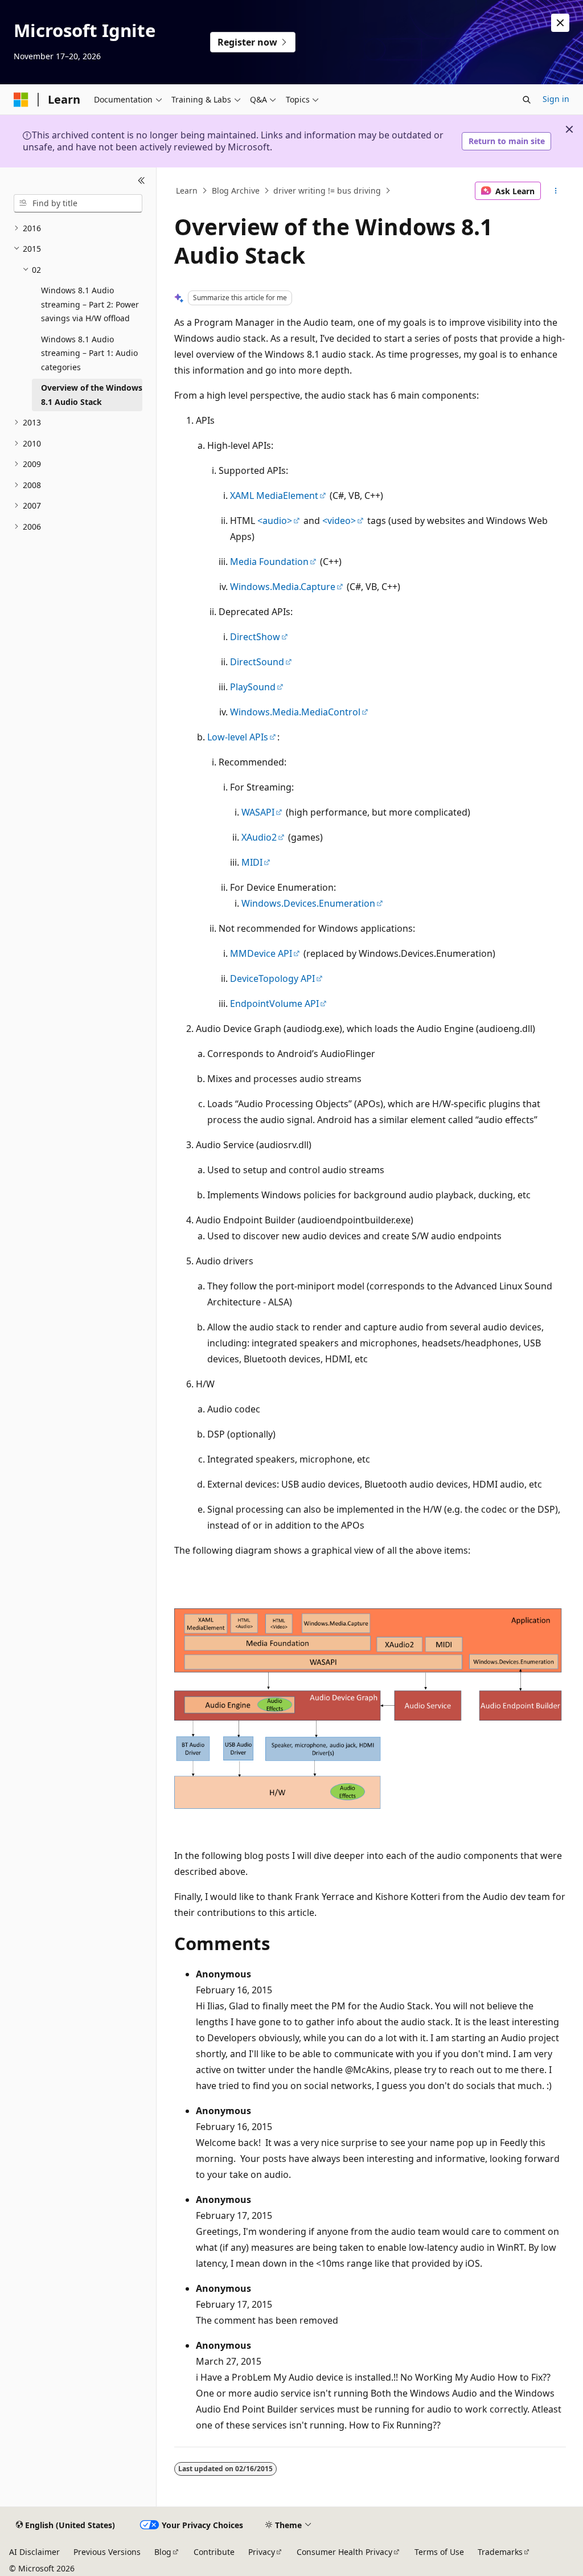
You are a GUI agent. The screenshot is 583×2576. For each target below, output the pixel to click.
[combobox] (78, 203)
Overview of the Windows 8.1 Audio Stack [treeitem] (92, 395)
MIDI (252, 862)
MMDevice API (261, 953)
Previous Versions (107, 2552)
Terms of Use (439, 2552)
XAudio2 (259, 837)
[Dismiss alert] (560, 23)
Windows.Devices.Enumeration (308, 903)
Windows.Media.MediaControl (295, 712)
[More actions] (555, 191)
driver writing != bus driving (327, 191)
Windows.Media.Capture (283, 587)
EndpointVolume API (274, 1004)
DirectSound (257, 662)
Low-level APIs (238, 737)
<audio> (275, 521)
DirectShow (255, 637)
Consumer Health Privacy (344, 2552)
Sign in (556, 99)
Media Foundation (269, 562)
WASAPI (258, 812)
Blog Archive (236, 191)
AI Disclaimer (34, 2552)
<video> (339, 521)
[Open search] (527, 100)
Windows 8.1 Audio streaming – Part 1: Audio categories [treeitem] (89, 353)
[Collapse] (141, 181)
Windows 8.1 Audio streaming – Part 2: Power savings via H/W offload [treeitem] (90, 304)
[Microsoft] (21, 100)
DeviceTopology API (272, 978)
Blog (163, 2552)
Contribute (214, 2552)
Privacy (262, 2552)
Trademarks (500, 2552)
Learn (187, 191)
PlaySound (253, 687)
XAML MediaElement (274, 495)
